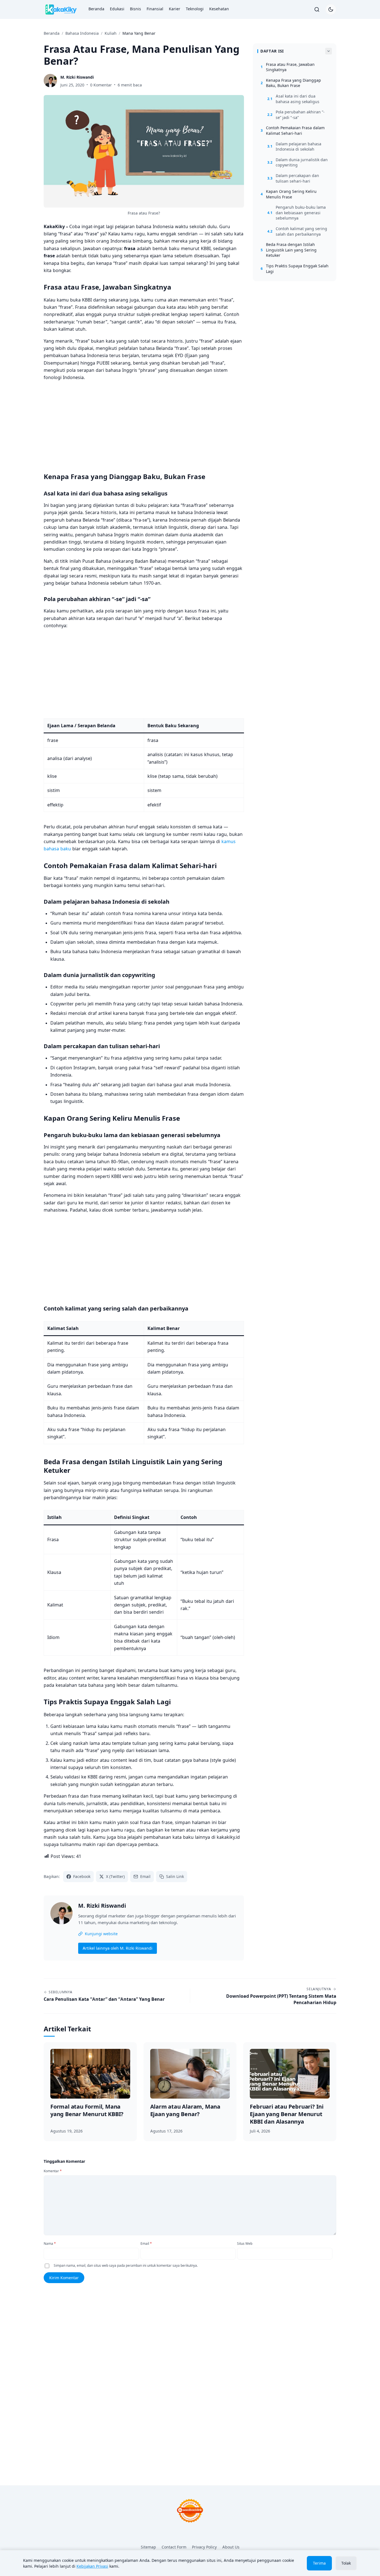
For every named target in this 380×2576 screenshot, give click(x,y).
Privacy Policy (204, 2547)
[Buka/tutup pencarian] (317, 9)
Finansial (155, 9)
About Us (231, 2547)
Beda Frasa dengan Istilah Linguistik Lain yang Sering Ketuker (289, 250)
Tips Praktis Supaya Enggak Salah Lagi (295, 269)
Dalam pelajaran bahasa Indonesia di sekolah (294, 147)
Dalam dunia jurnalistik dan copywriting (298, 162)
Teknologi (195, 9)
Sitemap (148, 2547)
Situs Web (245, 2244)
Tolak (346, 2563)
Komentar (53, 2171)
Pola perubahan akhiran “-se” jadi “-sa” (296, 115)
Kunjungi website (101, 1934)
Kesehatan (219, 9)
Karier (175, 9)
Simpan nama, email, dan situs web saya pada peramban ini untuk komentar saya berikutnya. (126, 2265)
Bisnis (135, 9)
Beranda (96, 9)
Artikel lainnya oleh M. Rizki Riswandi (118, 1948)
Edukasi (117, 9)
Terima (319, 2563)
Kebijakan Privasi (92, 2566)
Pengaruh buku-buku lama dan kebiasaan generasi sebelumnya (297, 213)
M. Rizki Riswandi (102, 1906)
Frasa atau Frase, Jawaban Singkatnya (288, 67)
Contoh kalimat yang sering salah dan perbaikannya (297, 231)
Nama (50, 2244)
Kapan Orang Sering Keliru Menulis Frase (289, 194)
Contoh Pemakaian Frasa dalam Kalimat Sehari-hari (293, 130)
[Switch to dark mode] (331, 9)
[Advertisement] (144, 425)
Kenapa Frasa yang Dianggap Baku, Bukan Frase (291, 83)
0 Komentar (101, 85)
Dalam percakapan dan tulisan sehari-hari (293, 178)
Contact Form (174, 2547)
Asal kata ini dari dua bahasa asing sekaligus (293, 99)
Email (146, 2244)
